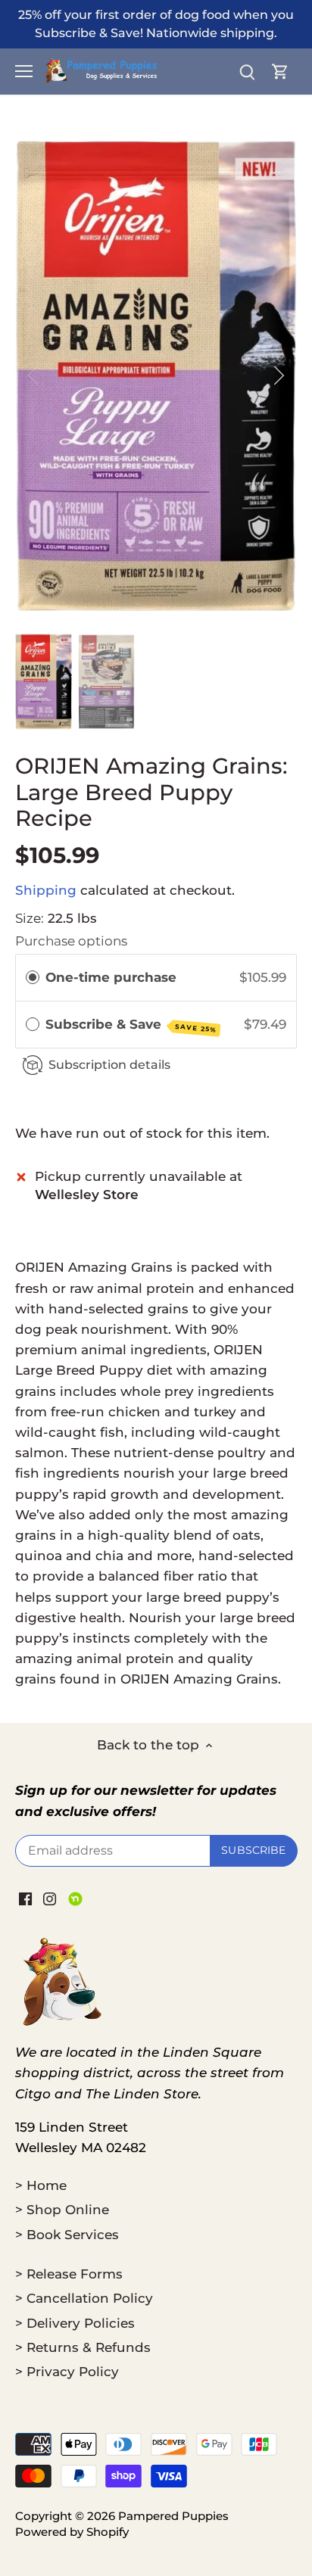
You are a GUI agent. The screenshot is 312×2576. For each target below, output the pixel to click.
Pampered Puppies (173, 2516)
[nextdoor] (75, 1899)
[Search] (247, 72)
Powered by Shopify (72, 2532)
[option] (156, 376)
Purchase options (71, 941)
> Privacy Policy (67, 2372)
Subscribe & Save (131, 1025)
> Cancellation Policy (84, 2298)
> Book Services (67, 2235)
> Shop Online (62, 2210)
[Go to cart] (280, 72)
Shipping (46, 890)
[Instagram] (50, 1899)
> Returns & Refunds (83, 2347)
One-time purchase (111, 977)
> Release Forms (69, 2274)
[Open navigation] (24, 71)
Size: (30, 918)
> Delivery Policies (75, 2323)
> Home (41, 2185)
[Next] (278, 375)
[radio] (33, 978)
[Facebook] (25, 1899)
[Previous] (34, 375)
